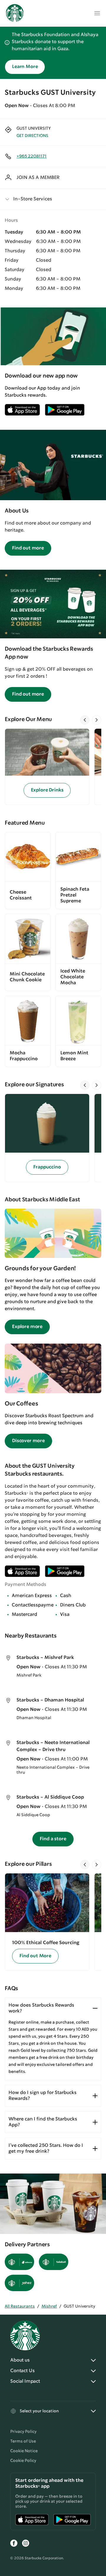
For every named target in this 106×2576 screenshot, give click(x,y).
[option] (49, 767)
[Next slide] (97, 720)
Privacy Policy (23, 2432)
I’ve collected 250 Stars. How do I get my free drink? (46, 2148)
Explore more (27, 1327)
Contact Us (22, 2371)
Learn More (25, 67)
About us (20, 2360)
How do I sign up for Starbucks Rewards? (43, 2096)
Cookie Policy (23, 2461)
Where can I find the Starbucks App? (43, 2122)
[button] (53, 199)
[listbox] (53, 767)
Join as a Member (38, 178)
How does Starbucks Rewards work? (41, 2008)
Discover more (28, 1441)
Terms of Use (23, 2441)
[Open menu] (97, 13)
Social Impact (25, 2381)
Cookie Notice (24, 2451)
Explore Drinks (47, 790)
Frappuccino (47, 1167)
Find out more (28, 548)
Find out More (35, 1956)
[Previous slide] (85, 720)
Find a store (53, 1839)
